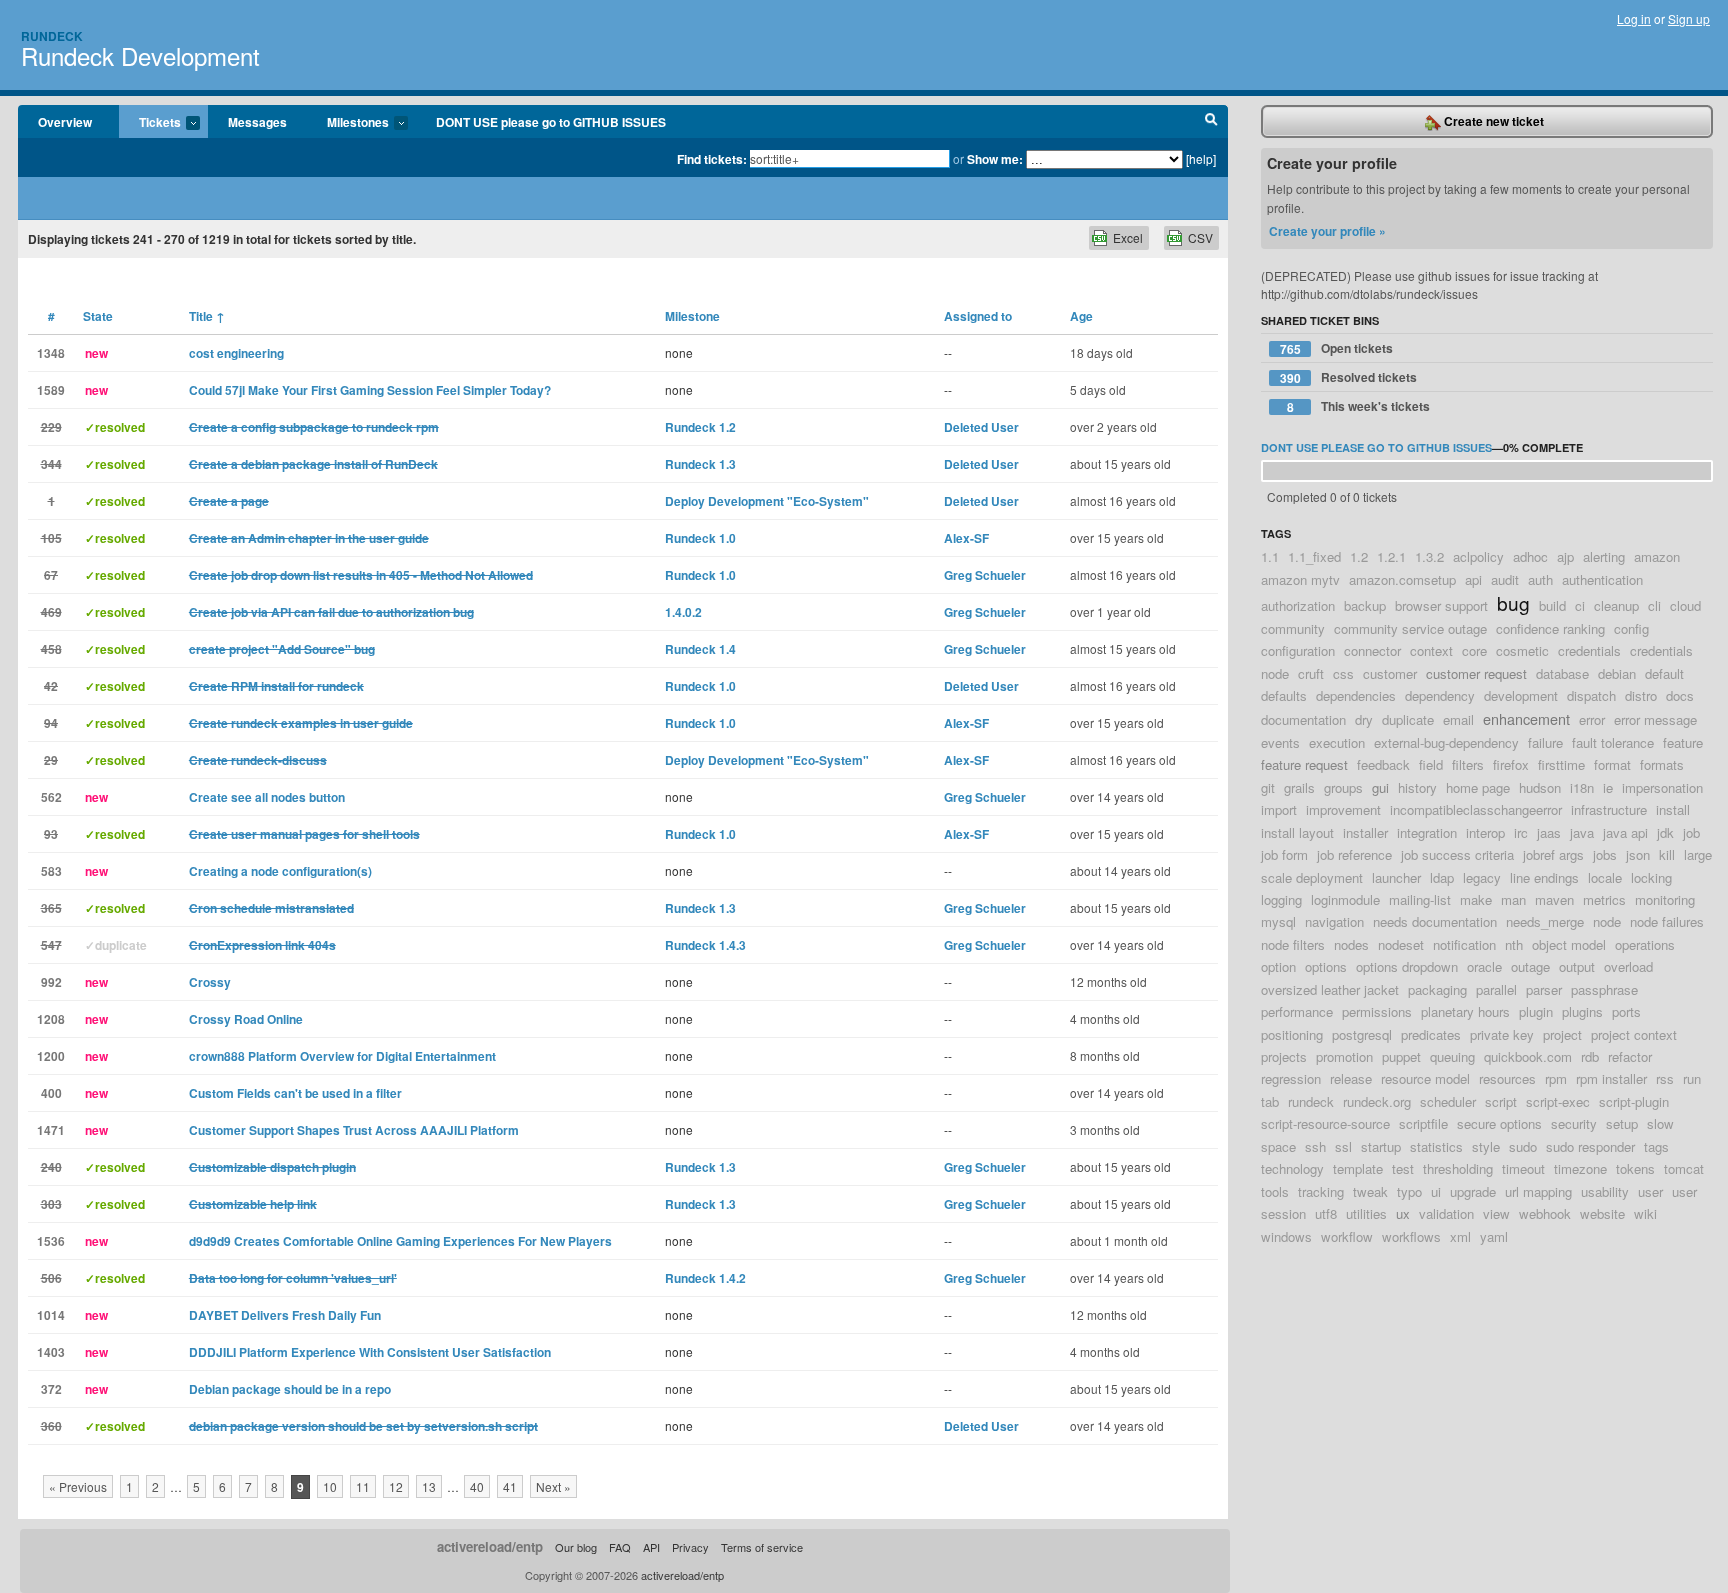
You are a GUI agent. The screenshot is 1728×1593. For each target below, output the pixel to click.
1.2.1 (1391, 556)
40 (477, 1486)
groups (1343, 787)
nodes (1351, 944)
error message (1655, 719)
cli (1654, 605)
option (1278, 966)
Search (1211, 122)
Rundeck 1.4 (700, 649)
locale (1605, 877)
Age (1081, 316)
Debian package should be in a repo (290, 1389)
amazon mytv (1300, 579)
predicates (1431, 1034)
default (1664, 673)
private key (1502, 1034)
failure (1545, 742)
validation (1446, 1213)
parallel (1496, 989)
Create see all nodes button (267, 797)
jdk (1665, 832)
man (1513, 899)
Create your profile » (1327, 231)
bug (1513, 602)
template (1358, 1168)
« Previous (78, 1486)
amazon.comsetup (1402, 579)
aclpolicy (1478, 556)
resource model (1425, 1078)
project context (1634, 1034)
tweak (1370, 1191)
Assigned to (978, 316)
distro (1641, 695)
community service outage (1410, 628)
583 (51, 871)
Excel (1128, 237)
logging (1281, 899)
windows (1286, 1236)
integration (1427, 832)
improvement (1343, 809)
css (1343, 673)
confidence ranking (1550, 628)
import (1279, 809)
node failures (1667, 921)
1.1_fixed (1314, 556)
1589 (51, 390)
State (98, 316)
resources (1507, 1078)
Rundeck (52, 36)
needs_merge (1545, 921)
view (1496, 1213)
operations (1645, 944)
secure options (1499, 1123)
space (1278, 1146)
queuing (1452, 1056)
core (1474, 650)
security (1574, 1123)
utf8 (1326, 1213)
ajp (1565, 556)
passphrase (1604, 989)
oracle (1484, 966)
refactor (1630, 1056)
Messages (257, 122)
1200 (51, 1056)
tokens (1635, 1168)
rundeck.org (1377, 1101)
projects (1284, 1056)
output (1577, 966)
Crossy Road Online (246, 1019)
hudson (1540, 787)
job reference (1354, 854)
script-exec (1558, 1101)
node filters (1293, 944)
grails (1299, 787)
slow (1660, 1123)
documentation (1303, 719)
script (1501, 1101)
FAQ (620, 1547)
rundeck (1311, 1101)
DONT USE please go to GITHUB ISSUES (551, 122)
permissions (1377, 1011)
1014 (51, 1315)
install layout (1297, 832)
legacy (1482, 877)
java (1582, 832)
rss (1665, 1078)
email (1458, 719)
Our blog (576, 1547)
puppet (1401, 1056)
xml (1460, 1236)
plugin (1536, 1011)
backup (1365, 605)
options (1326, 966)
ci (1580, 605)
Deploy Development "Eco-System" (767, 501)
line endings (1544, 877)
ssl (1343, 1146)
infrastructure (1609, 809)
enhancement (1526, 718)
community (1293, 628)
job (1691, 832)
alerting (1604, 556)
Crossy (210, 982)
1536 (51, 1241)
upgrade (1473, 1191)
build (1552, 605)
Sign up (1689, 18)
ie (1608, 787)
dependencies (1356, 695)
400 (51, 1093)
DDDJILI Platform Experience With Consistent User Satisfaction (370, 1352)
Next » (553, 1486)
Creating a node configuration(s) (280, 871)
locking (1651, 877)
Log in (1634, 18)
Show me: (995, 159)
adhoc (1530, 556)
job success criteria (1457, 854)
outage (1530, 966)
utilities (1366, 1213)
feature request (1304, 764)
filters (1468, 764)
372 (51, 1389)
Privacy (690, 1547)
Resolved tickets (1349, 377)
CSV (1200, 237)
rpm (1556, 1078)
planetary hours (1465, 1011)
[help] (1201, 158)
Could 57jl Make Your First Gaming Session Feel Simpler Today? (370, 390)
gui (1380, 787)
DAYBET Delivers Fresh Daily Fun (285, 1315)
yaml (1494, 1236)
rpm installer (1611, 1078)
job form (1284, 854)
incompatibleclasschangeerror (1476, 809)
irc (1521, 832)
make (1476, 899)
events (1280, 742)
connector (1372, 650)
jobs (1605, 854)
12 (396, 1486)
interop (1485, 832)
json (1638, 854)
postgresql (1362, 1034)
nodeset (1401, 944)
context (1431, 650)
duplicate (1408, 719)
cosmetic (1522, 650)
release (1351, 1078)
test (1403, 1168)
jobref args (1553, 854)
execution (1337, 742)
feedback (1383, 764)
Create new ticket (1492, 121)
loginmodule (1345, 899)
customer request (1476, 673)
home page (1478, 787)
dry (1364, 719)
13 (429, 1486)
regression (1291, 1078)
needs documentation (1435, 921)
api (1473, 579)
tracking (1321, 1191)
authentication (1602, 579)
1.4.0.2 (683, 612)
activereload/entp (490, 1546)
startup (1381, 1146)
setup (1622, 1123)
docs (1680, 695)
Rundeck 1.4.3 (705, 945)
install (1673, 809)
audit (1505, 579)
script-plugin (1634, 1101)
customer (1390, 673)
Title (207, 316)
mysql (1278, 921)
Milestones (348, 123)
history (1417, 787)
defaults (1284, 695)
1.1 (1270, 556)
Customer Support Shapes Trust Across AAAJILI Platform (354, 1130)
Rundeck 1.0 (700, 538)
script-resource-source (1325, 1123)
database (1562, 673)
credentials (1589, 650)
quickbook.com (1528, 1056)
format (1612, 764)
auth (1540, 579)
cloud (1685, 605)
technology (1292, 1168)
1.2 (1359, 556)
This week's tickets (1359, 406)
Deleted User (981, 427)
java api (1625, 832)
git (1268, 787)
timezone (1580, 1168)
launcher (1396, 877)
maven (1554, 899)
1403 (51, 1352)
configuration (1298, 650)
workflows (1411, 1236)
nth (1514, 944)
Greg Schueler (985, 575)
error (1592, 719)
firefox (1511, 764)
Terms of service (762, 1547)
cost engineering (236, 353)
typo (1409, 1191)
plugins (1582, 1011)
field (1431, 764)
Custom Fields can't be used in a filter (295, 1093)
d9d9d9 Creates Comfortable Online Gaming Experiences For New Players (400, 1241)
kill (1667, 854)
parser (1544, 989)
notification (1464, 944)
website (1602, 1213)
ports (1626, 1011)
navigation (1334, 921)
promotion (1344, 1056)
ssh (1315, 1146)
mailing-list (1420, 899)
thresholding (1458, 1168)
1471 (51, 1130)
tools (1275, 1191)
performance (1297, 1011)
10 (330, 1486)
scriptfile (1423, 1123)
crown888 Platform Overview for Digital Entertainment (342, 1056)
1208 (51, 1019)
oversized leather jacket (1330, 989)
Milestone (692, 316)
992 (51, 982)
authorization (1298, 605)
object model (1569, 944)
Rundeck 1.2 (700, 427)
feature (1683, 742)
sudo (1523, 1146)
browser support (1441, 605)
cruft (1311, 673)
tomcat (1684, 1168)
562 (51, 797)
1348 (51, 353)
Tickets (150, 123)
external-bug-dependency (1446, 742)
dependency (1440, 695)
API (651, 1547)
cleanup (1616, 605)
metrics (1604, 899)
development (1521, 695)
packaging (1437, 989)
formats (1662, 764)
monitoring (1665, 899)
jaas (1549, 832)
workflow (1347, 1236)
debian (1617, 673)
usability (1605, 1191)
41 (510, 1486)
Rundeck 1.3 (700, 464)
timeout (1523, 1168)
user (1650, 1191)
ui (1436, 1191)
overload (1628, 966)
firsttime (1561, 764)
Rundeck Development (140, 55)
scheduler (1448, 1101)
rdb (1590, 1056)
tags (1656, 1146)
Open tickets (1337, 348)
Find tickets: (712, 159)
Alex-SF (966, 538)
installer (1365, 832)
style (1486, 1146)
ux (1403, 1213)
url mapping (1538, 1191)
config (1631, 628)
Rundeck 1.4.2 (705, 1278)
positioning (1292, 1034)
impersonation (1662, 787)
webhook (1545, 1213)
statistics (1436, 1146)
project (1562, 1034)
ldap (1442, 877)
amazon (1657, 556)
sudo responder (1590, 1146)
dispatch (1591, 695)
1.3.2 (1429, 556)
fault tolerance (1613, 742)
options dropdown (1407, 966)
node (1607, 921)
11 (363, 1486)
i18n (1582, 787)
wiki (1645, 1213)
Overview (65, 122)
